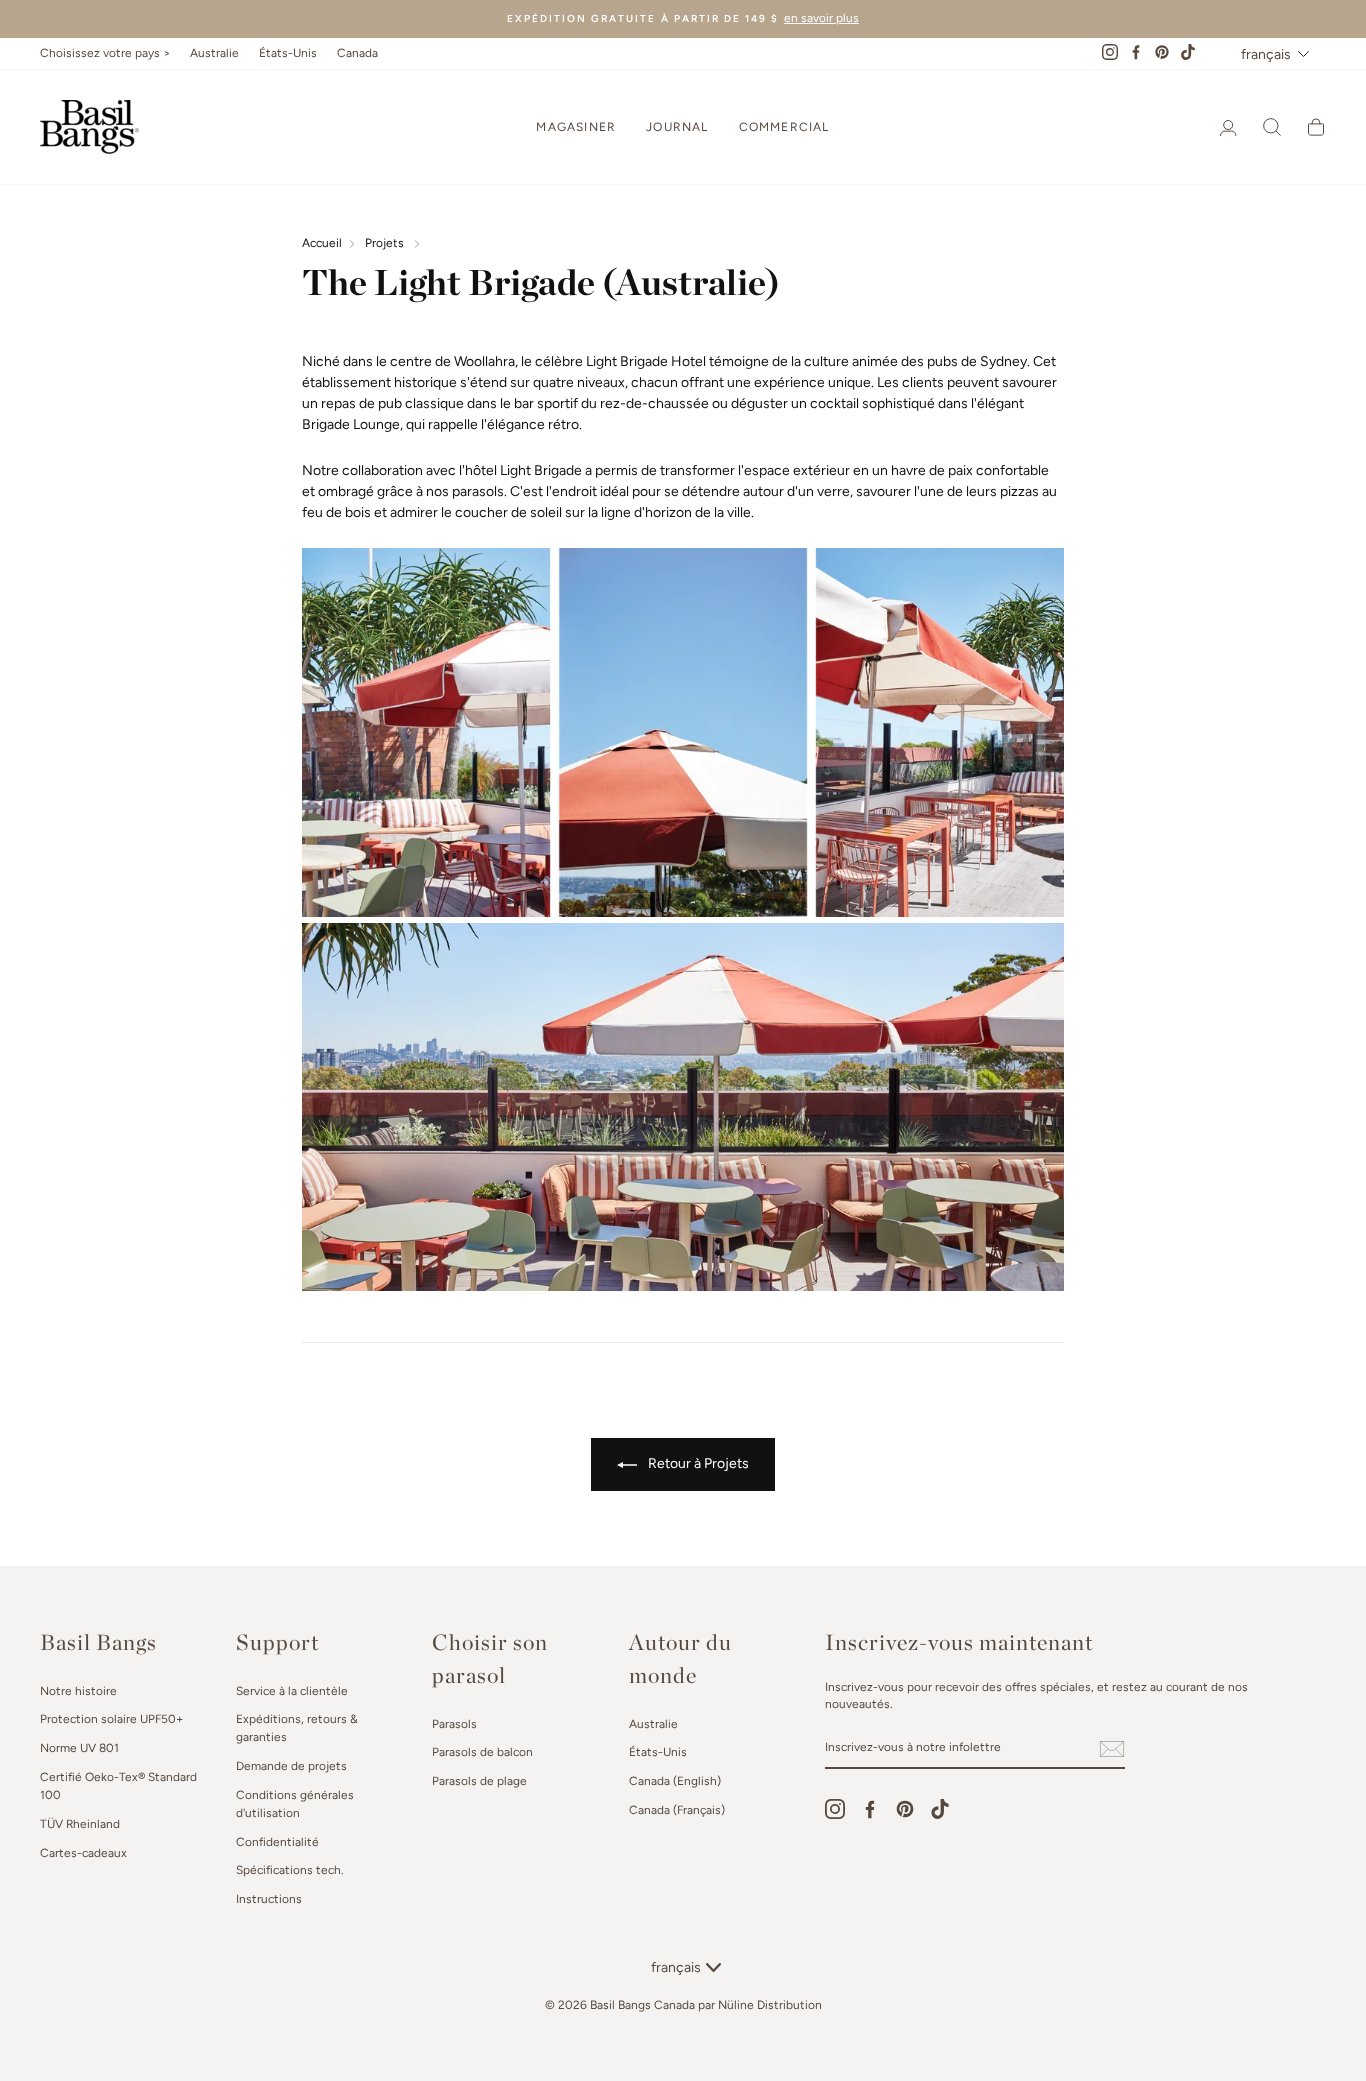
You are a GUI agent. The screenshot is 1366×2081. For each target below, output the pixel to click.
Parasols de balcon (482, 1752)
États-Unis (288, 53)
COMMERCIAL (784, 127)
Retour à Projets (697, 1463)
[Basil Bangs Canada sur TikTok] (940, 1809)
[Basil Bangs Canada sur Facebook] (870, 1809)
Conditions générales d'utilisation (295, 1804)
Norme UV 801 (79, 1748)
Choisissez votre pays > (105, 53)
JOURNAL (677, 127)
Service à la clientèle (292, 1691)
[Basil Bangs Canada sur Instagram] (835, 1809)
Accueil (322, 243)
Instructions (269, 1899)
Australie (214, 53)
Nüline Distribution (770, 2005)
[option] (683, 19)
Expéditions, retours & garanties (297, 1728)
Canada (357, 53)
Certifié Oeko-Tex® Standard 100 (118, 1786)
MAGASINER (576, 127)
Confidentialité (277, 1842)
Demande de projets (291, 1766)
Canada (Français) (677, 1810)
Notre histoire (78, 1691)
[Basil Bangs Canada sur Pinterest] (905, 1809)
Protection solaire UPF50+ (111, 1719)
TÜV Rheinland (80, 1824)
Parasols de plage (479, 1781)
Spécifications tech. (289, 1870)
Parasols (454, 1724)
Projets (384, 243)
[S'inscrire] (1112, 1749)
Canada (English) (675, 1781)
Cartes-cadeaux (83, 1853)
